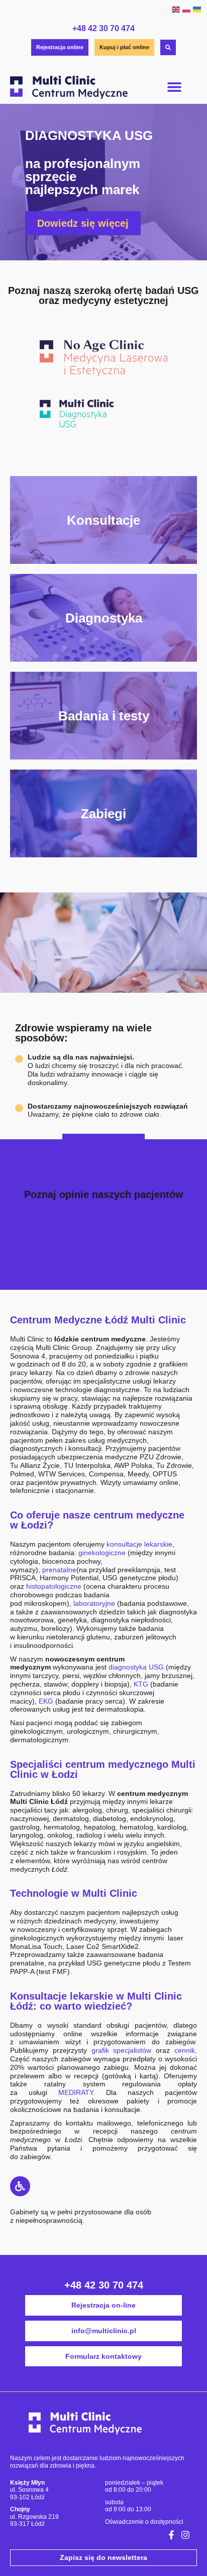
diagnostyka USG (136, 1667)
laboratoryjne (94, 1603)
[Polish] (186, 9)
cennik (185, 2050)
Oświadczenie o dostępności (144, 2522)
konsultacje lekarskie (139, 1544)
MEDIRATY (76, 2092)
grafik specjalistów (122, 2050)
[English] (176, 9)
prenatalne (59, 1570)
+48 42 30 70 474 (103, 28)
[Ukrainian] (197, 9)
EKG (46, 1701)
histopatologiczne (54, 1586)
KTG (141, 1684)
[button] (175, 87)
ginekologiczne (102, 1553)
